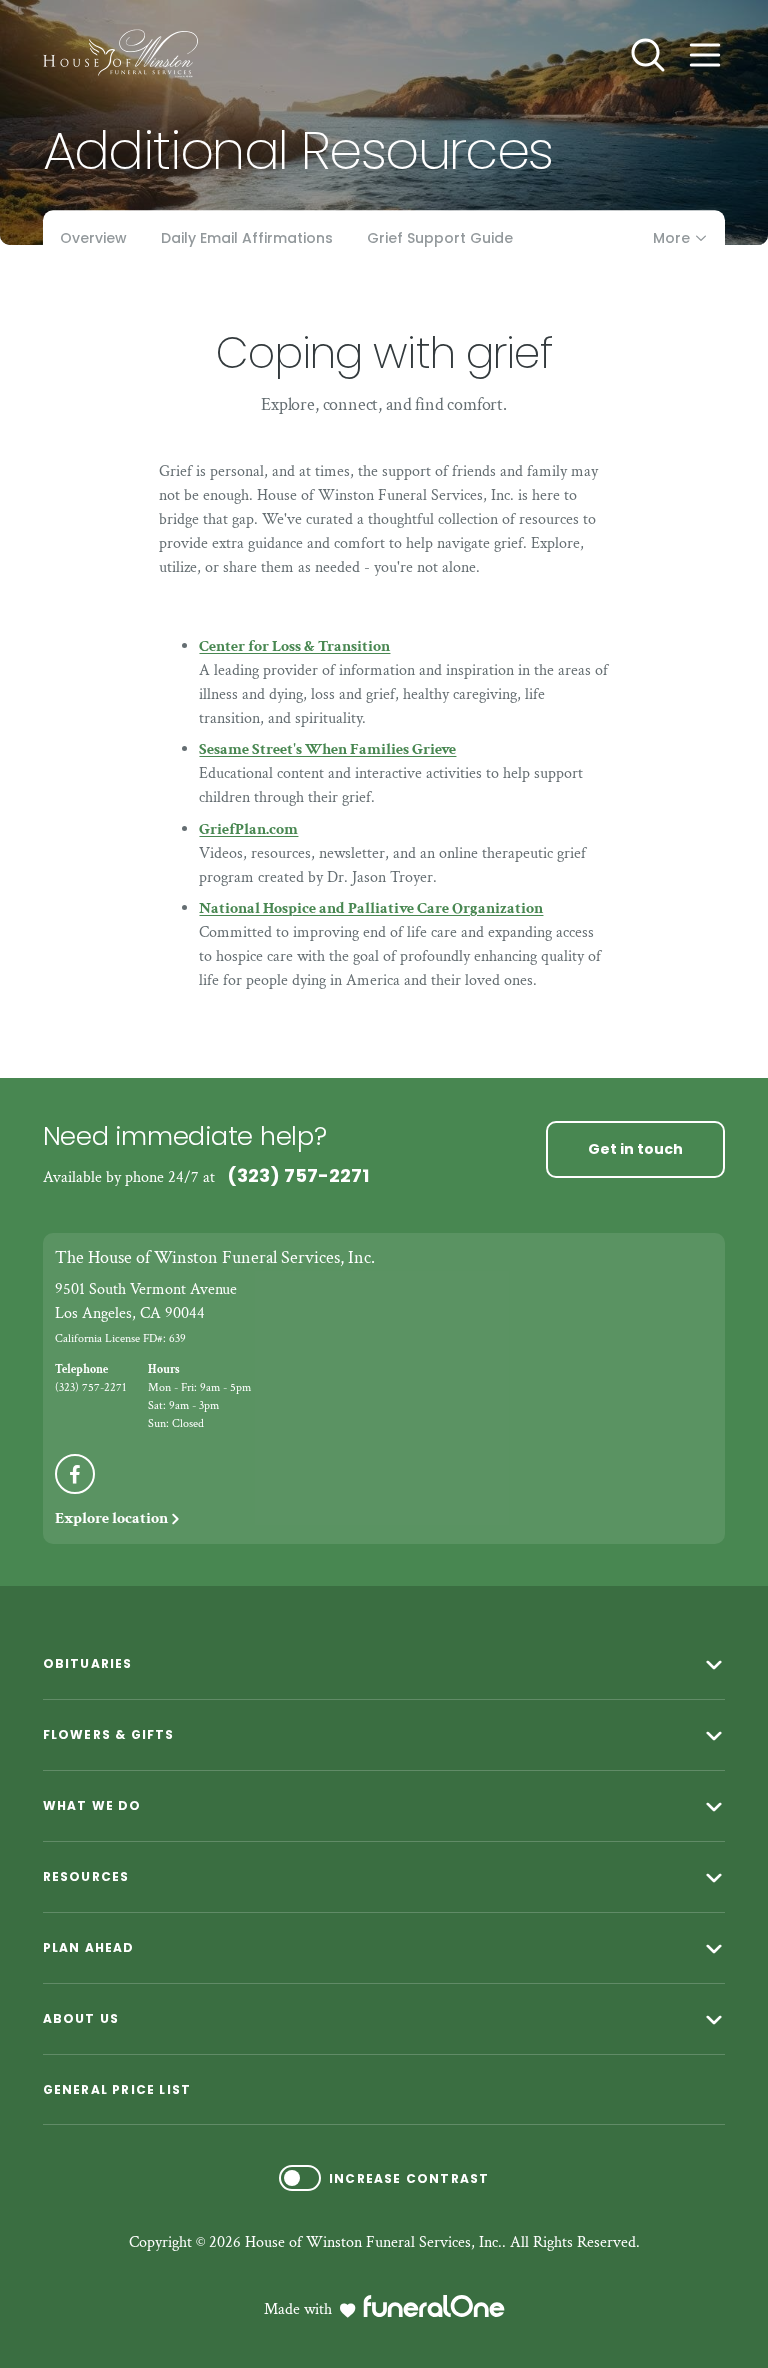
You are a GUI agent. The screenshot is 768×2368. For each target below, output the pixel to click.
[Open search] (648, 55)
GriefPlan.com (248, 829)
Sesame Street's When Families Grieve (327, 749)
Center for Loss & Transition (294, 646)
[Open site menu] (705, 55)
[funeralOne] (434, 2306)
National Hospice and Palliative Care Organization (371, 908)
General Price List (117, 2089)
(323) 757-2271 (298, 1175)
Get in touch (635, 1149)
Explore (111, 1518)
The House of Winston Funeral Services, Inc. (215, 1257)
